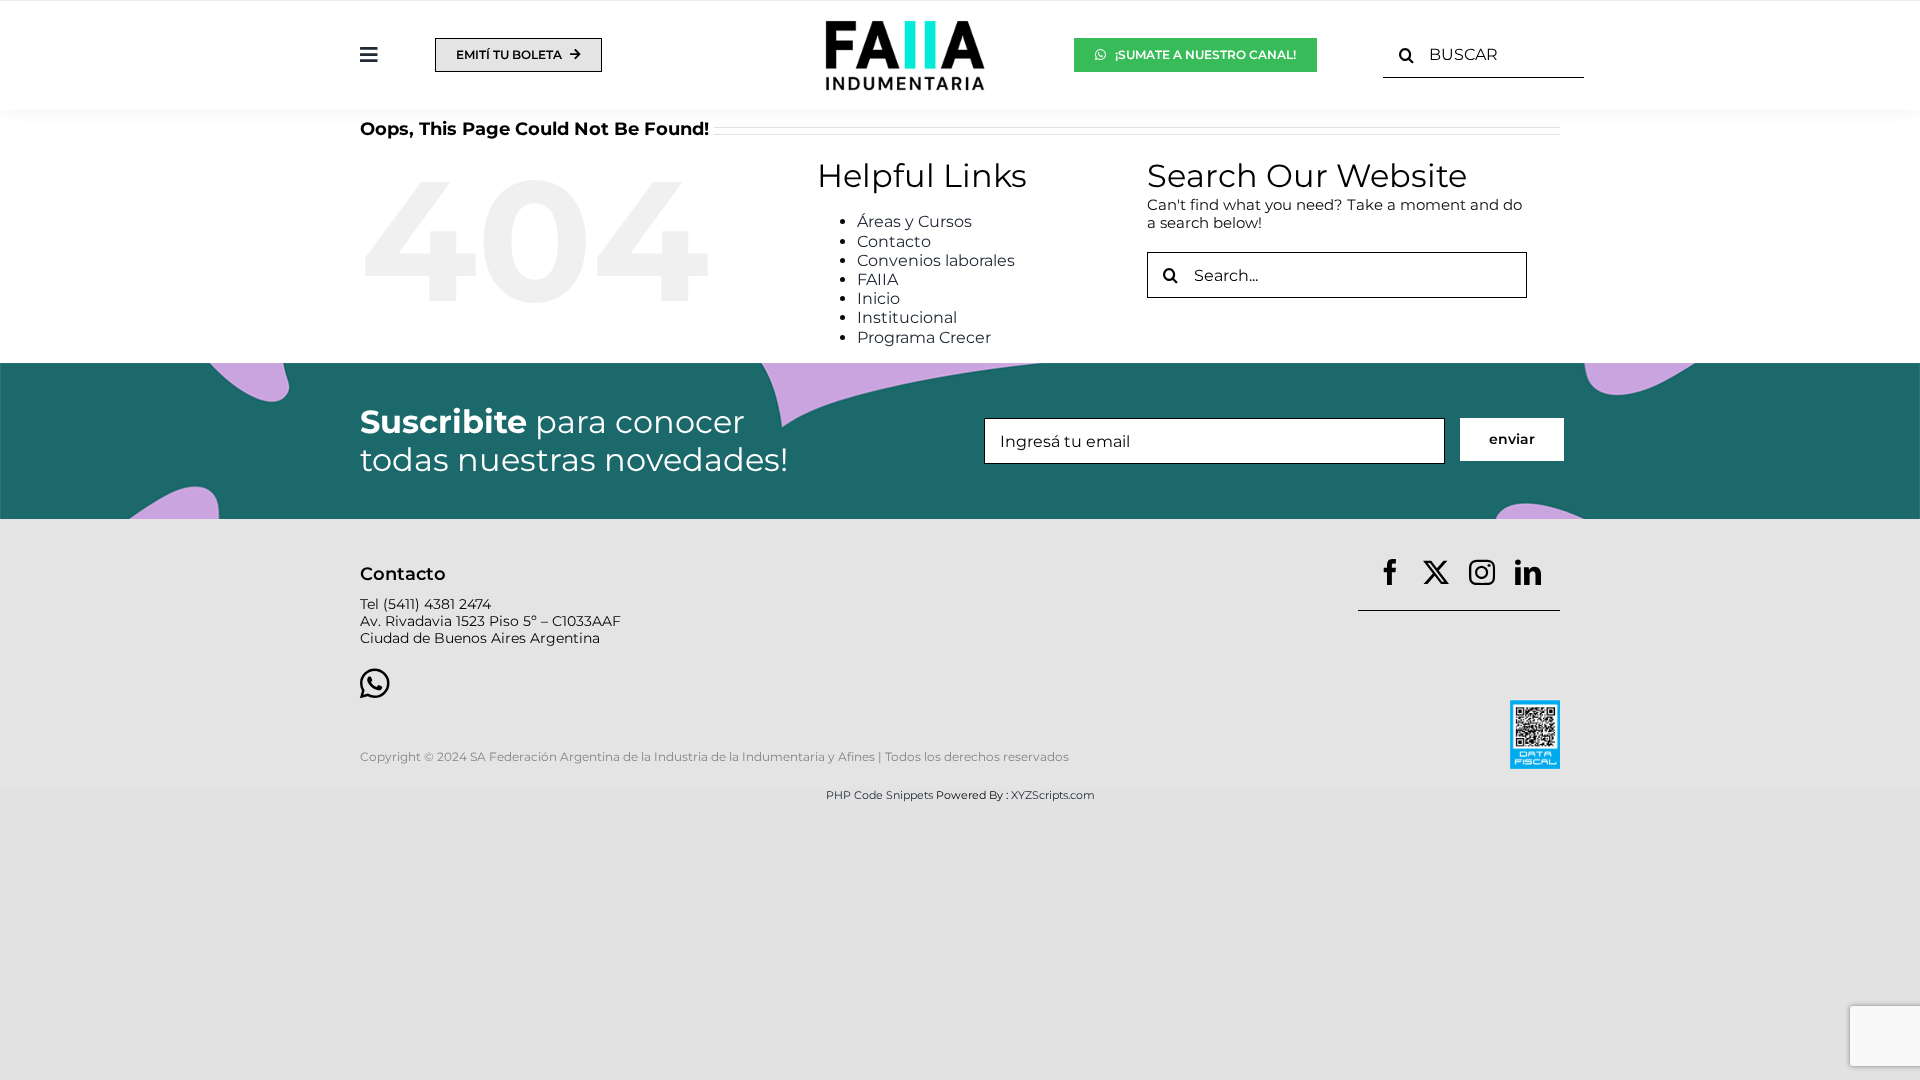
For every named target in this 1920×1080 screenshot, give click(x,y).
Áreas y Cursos (914, 221)
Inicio (878, 298)
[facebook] (1390, 572)
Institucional (907, 317)
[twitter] (1436, 572)
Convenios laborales (936, 260)
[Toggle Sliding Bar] (369, 55)
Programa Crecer (924, 337)
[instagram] (1482, 572)
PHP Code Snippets (879, 795)
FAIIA (877, 279)
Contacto (894, 241)
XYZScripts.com (1053, 795)
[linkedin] (1528, 572)
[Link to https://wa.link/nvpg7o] (643, 683)
